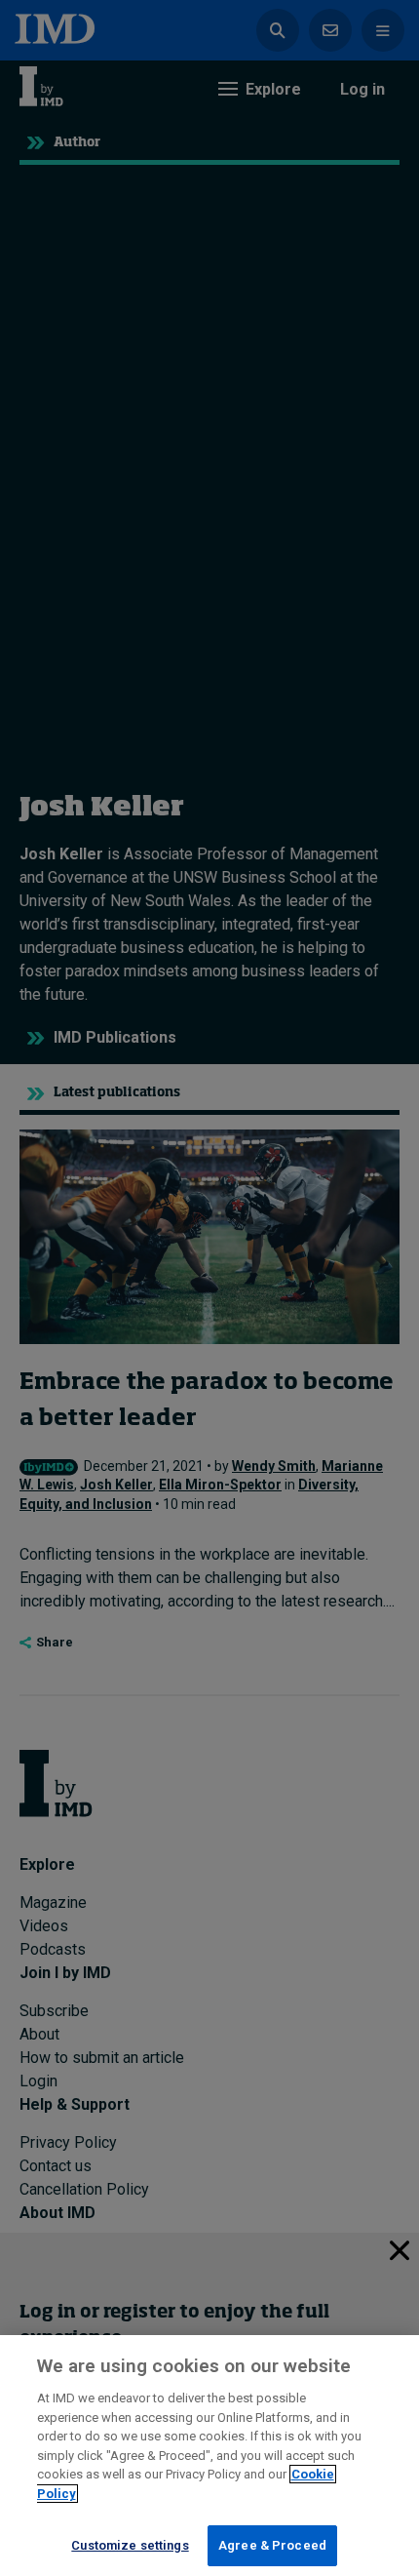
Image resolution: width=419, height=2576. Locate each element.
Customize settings (130, 2545)
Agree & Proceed (272, 2545)
